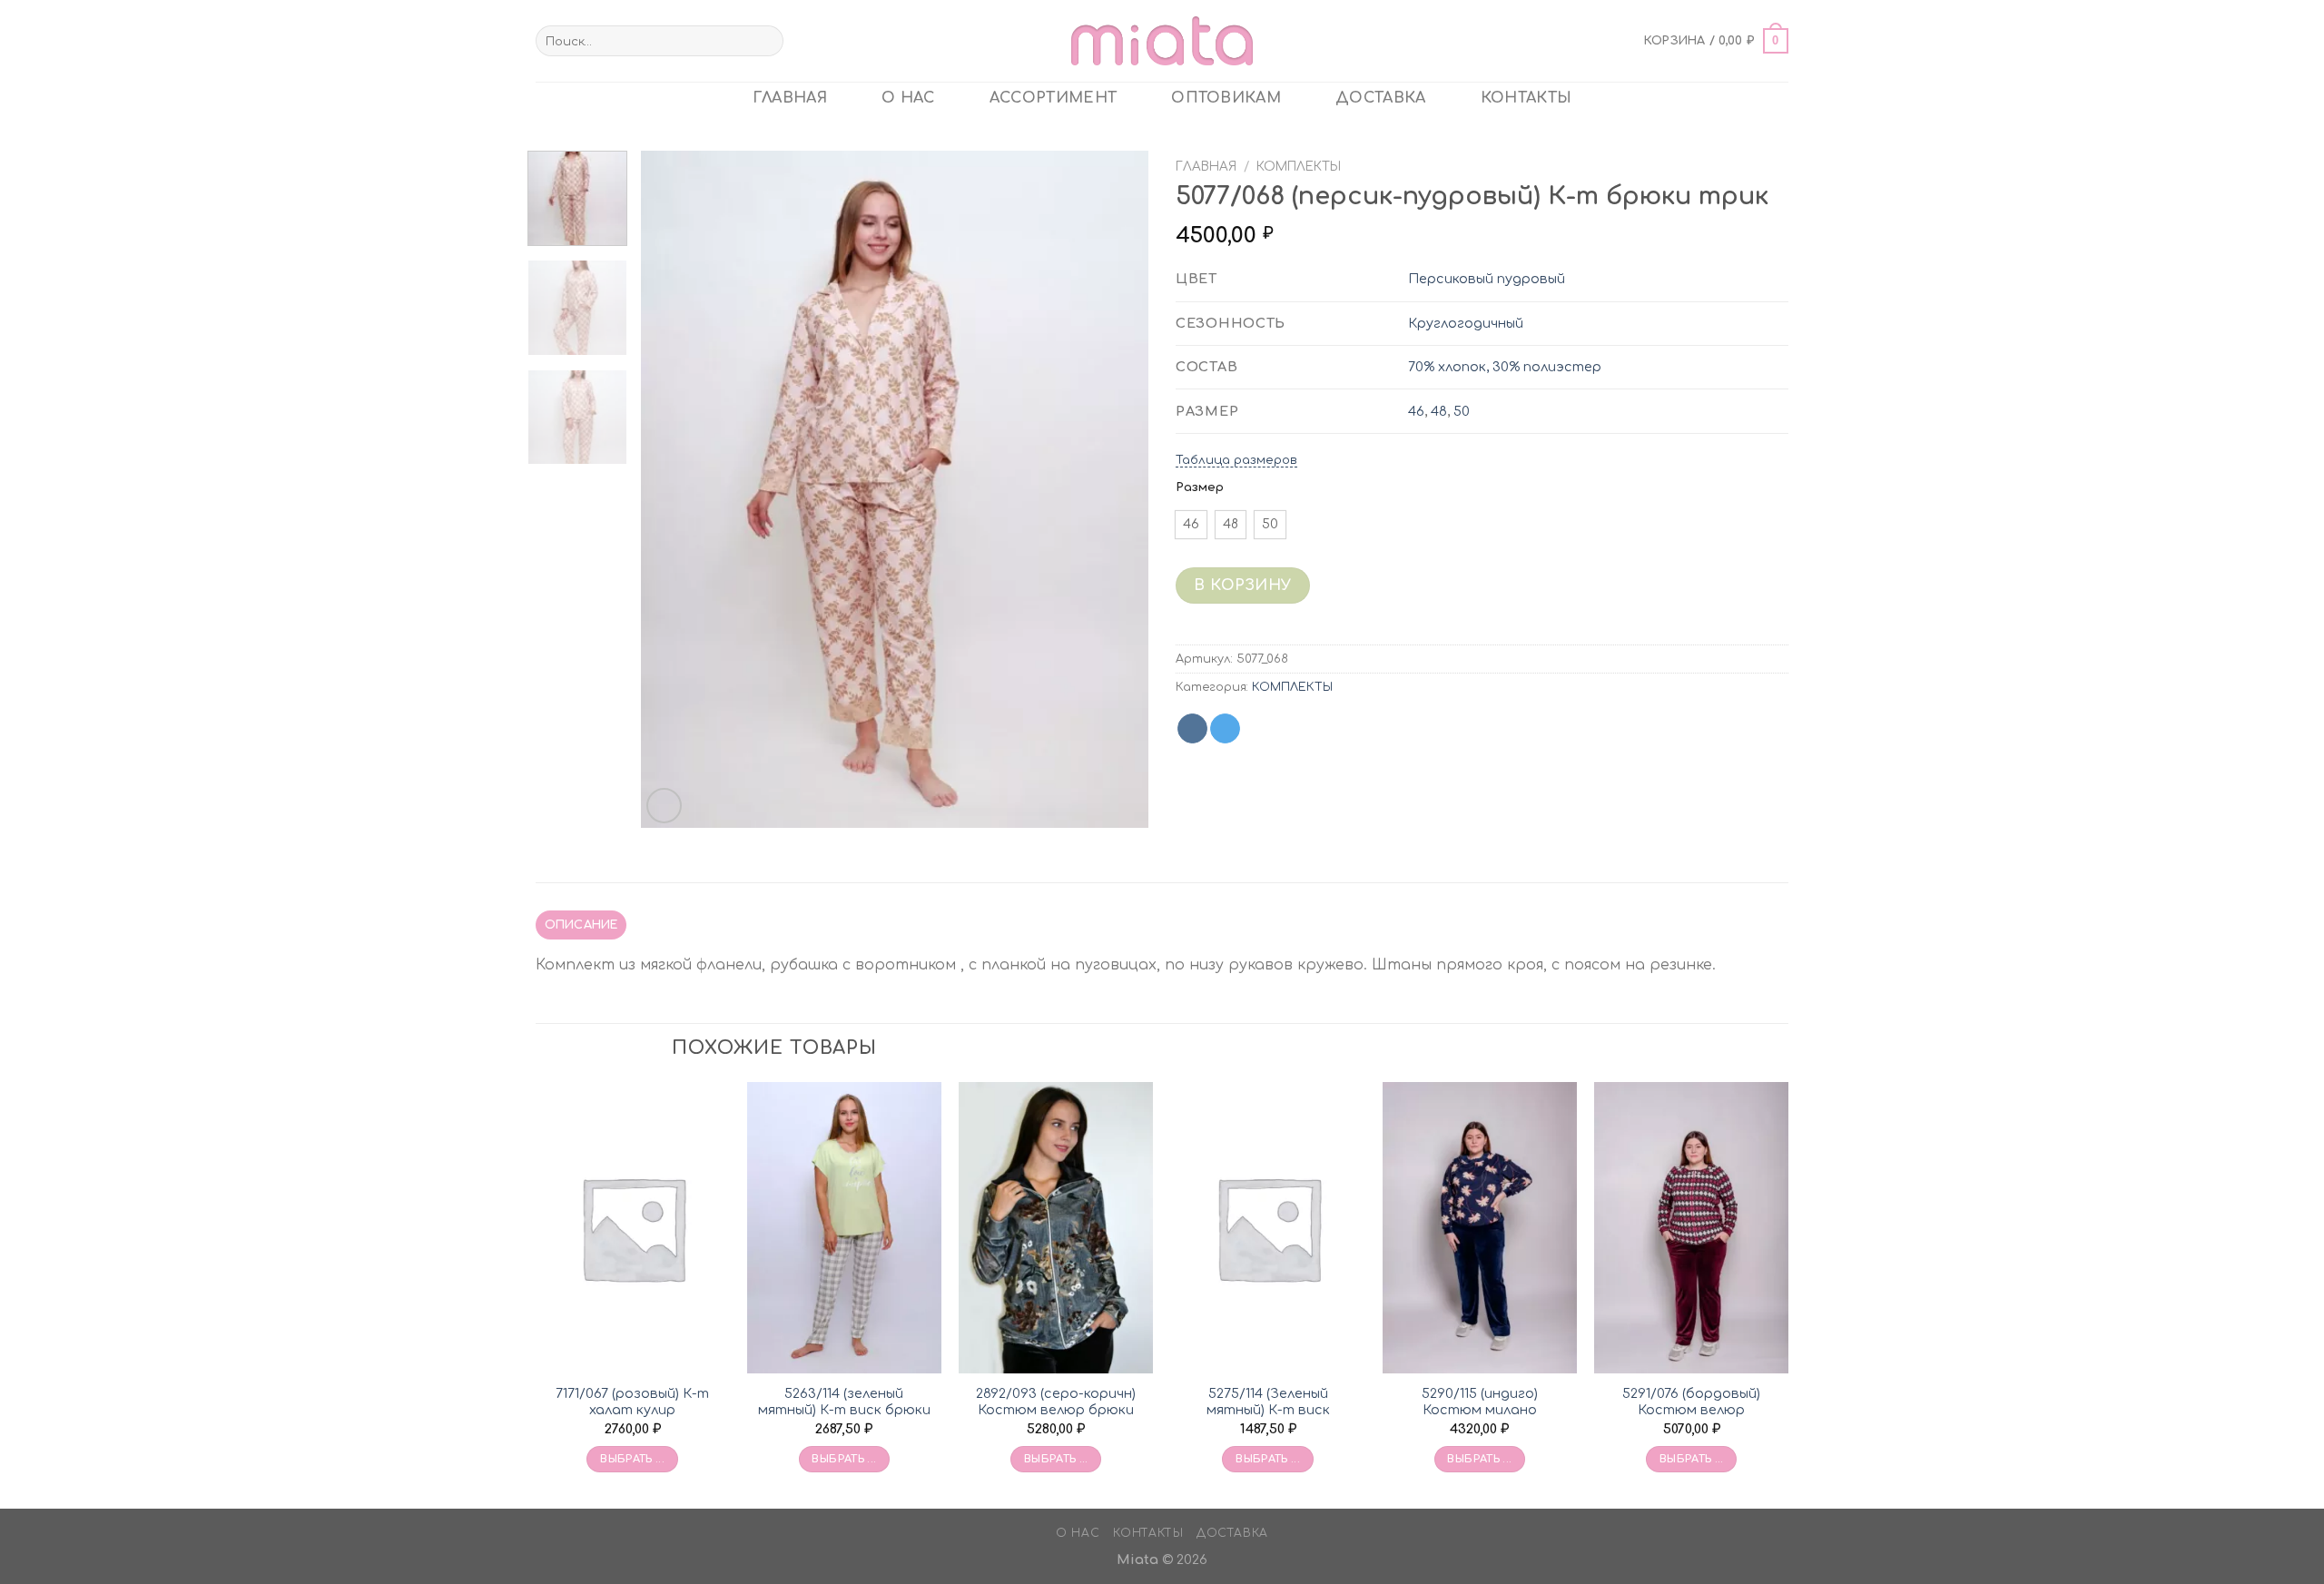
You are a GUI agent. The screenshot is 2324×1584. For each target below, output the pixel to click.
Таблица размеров (1236, 460)
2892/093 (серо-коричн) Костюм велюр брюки (1056, 1402)
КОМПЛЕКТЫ (1299, 167)
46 (1416, 411)
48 (1439, 411)
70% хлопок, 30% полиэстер (1505, 367)
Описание (581, 925)
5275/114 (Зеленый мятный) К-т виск (1268, 1402)
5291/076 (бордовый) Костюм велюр (1691, 1402)
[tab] (581, 925)
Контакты (1526, 98)
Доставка (1381, 98)
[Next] (1116, 489)
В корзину (1242, 585)
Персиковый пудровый (1487, 279)
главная (790, 98)
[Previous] (674, 489)
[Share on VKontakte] (1192, 729)
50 (1462, 411)
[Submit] (766, 41)
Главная (1206, 167)
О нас (908, 98)
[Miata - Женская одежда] (1162, 40)
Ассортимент (1054, 98)
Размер (1200, 487)
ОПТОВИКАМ (1226, 98)
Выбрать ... (632, 1459)
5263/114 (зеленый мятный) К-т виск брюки (844, 1402)
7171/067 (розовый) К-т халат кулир (632, 1402)
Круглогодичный (1466, 323)
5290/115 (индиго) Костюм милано (1480, 1402)
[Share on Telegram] (1225, 729)
